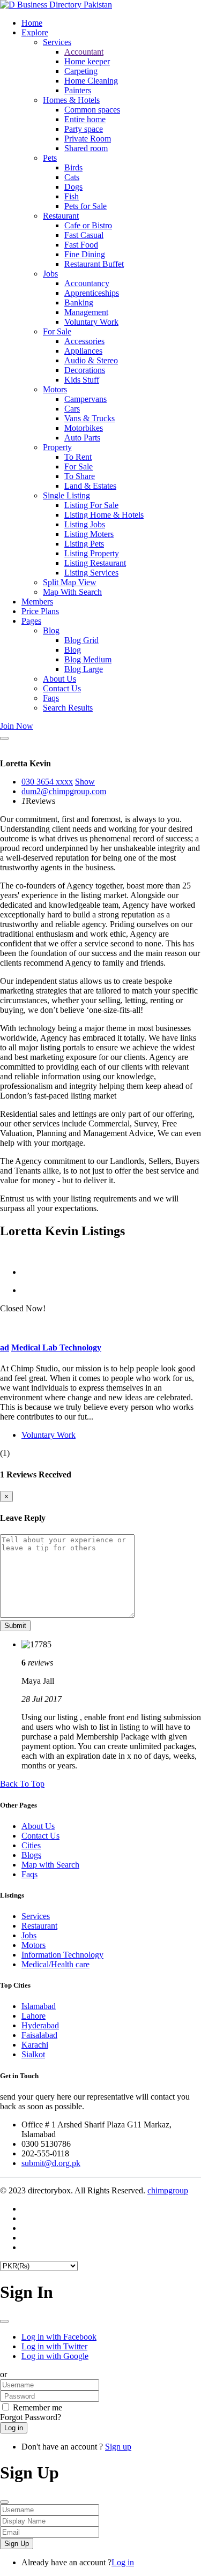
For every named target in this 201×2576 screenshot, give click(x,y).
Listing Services (91, 573)
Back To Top (22, 1784)
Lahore (33, 2016)
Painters (78, 90)
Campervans (85, 399)
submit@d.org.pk (51, 2163)
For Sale (57, 331)
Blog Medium (88, 659)
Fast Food (81, 245)
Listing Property (92, 553)
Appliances (83, 351)
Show (85, 782)
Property (57, 447)
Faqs (51, 698)
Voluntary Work (91, 322)
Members (37, 602)
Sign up (118, 2447)
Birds (73, 167)
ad (5, 1347)
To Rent (78, 457)
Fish (72, 196)
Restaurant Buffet (94, 264)
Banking (79, 303)
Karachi (35, 2045)
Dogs (73, 187)
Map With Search (72, 592)
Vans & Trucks (90, 418)
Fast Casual (84, 235)
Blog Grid (81, 640)
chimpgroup (168, 2190)
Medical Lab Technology (56, 1347)
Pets (50, 158)
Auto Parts (82, 438)
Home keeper (87, 61)
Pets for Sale (85, 206)
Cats (72, 177)
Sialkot (33, 2054)
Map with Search (50, 1865)
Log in (123, 2562)
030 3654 (47, 782)
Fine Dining (85, 254)
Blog (51, 630)
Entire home (85, 119)
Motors (55, 389)
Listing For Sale (91, 505)
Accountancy (87, 283)
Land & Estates (90, 486)
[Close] (4, 738)
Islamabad (39, 2006)
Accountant (84, 52)
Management (86, 312)
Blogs (31, 1855)
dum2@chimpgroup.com (64, 791)
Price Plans (40, 611)
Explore (35, 32)
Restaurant (61, 216)
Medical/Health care (55, 1964)
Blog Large (84, 669)
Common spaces (92, 110)
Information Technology (62, 1955)
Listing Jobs (85, 524)
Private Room (88, 139)
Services (57, 42)
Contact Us (62, 688)
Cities (31, 1845)
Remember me (38, 2407)
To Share (80, 476)
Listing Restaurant (95, 563)
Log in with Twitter (54, 2346)
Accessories (84, 341)
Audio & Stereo (91, 360)
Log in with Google (55, 2356)
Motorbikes (84, 428)
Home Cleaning (91, 81)
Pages (31, 621)
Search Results (68, 708)
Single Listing (66, 495)
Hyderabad (40, 2025)
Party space (84, 129)
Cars (72, 409)
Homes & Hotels (71, 100)
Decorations (85, 370)
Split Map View (70, 582)
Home (32, 23)
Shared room (86, 148)
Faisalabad (39, 2035)
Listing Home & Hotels (104, 515)
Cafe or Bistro (88, 225)
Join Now (17, 726)
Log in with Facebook (59, 2337)
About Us (59, 679)
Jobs (50, 274)
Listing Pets (84, 544)
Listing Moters (89, 534)
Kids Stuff (82, 380)
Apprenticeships (92, 293)
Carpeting (81, 71)
